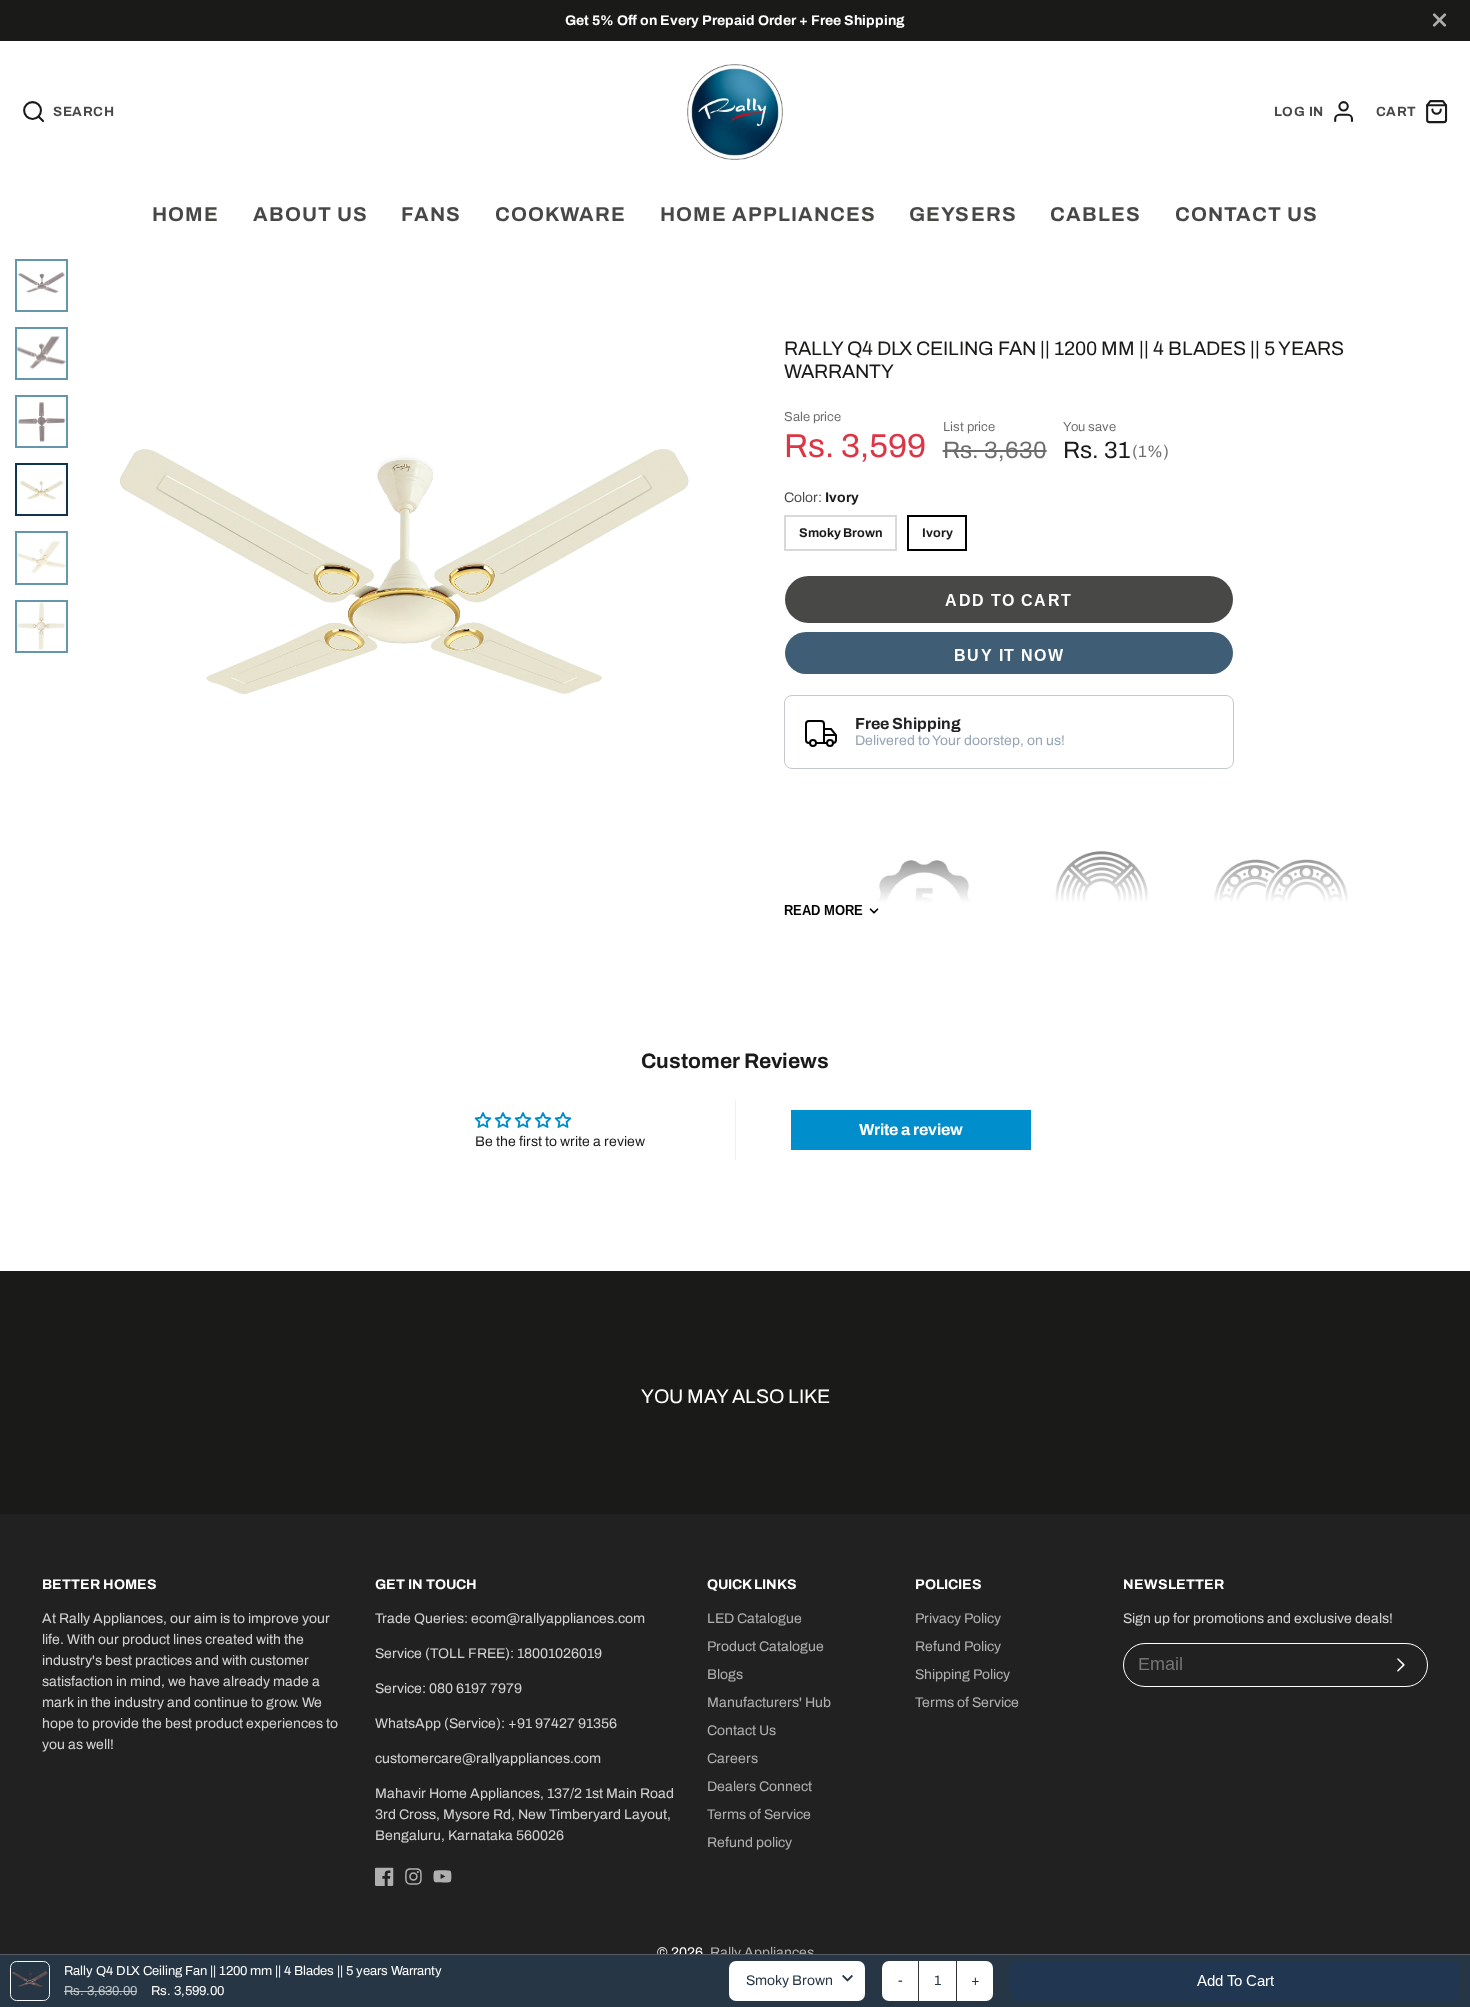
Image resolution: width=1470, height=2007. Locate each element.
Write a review (911, 1129)
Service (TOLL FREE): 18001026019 (488, 1653)
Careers (732, 1758)
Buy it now (1009, 655)
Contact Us (741, 1730)
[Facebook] (384, 1876)
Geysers (962, 214)
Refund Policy (958, 1646)
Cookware (560, 214)
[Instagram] (413, 1876)
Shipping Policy (962, 1674)
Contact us (1246, 214)
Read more (823, 910)
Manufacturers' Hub (769, 1702)
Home (185, 214)
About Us (310, 214)
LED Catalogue (754, 1618)
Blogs (725, 1674)
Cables (1095, 214)
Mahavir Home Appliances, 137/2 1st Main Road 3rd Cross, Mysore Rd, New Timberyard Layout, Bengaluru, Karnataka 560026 (524, 1814)
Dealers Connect (759, 1786)
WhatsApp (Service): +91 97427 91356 (496, 1723)
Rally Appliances (762, 1952)
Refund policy (749, 1842)
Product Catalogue (765, 1646)
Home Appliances (768, 214)
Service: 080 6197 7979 (448, 1688)
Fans (431, 214)
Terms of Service (759, 1814)
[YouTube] (442, 1876)
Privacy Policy (958, 1618)
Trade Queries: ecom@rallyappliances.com (510, 1618)
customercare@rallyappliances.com (488, 1758)
